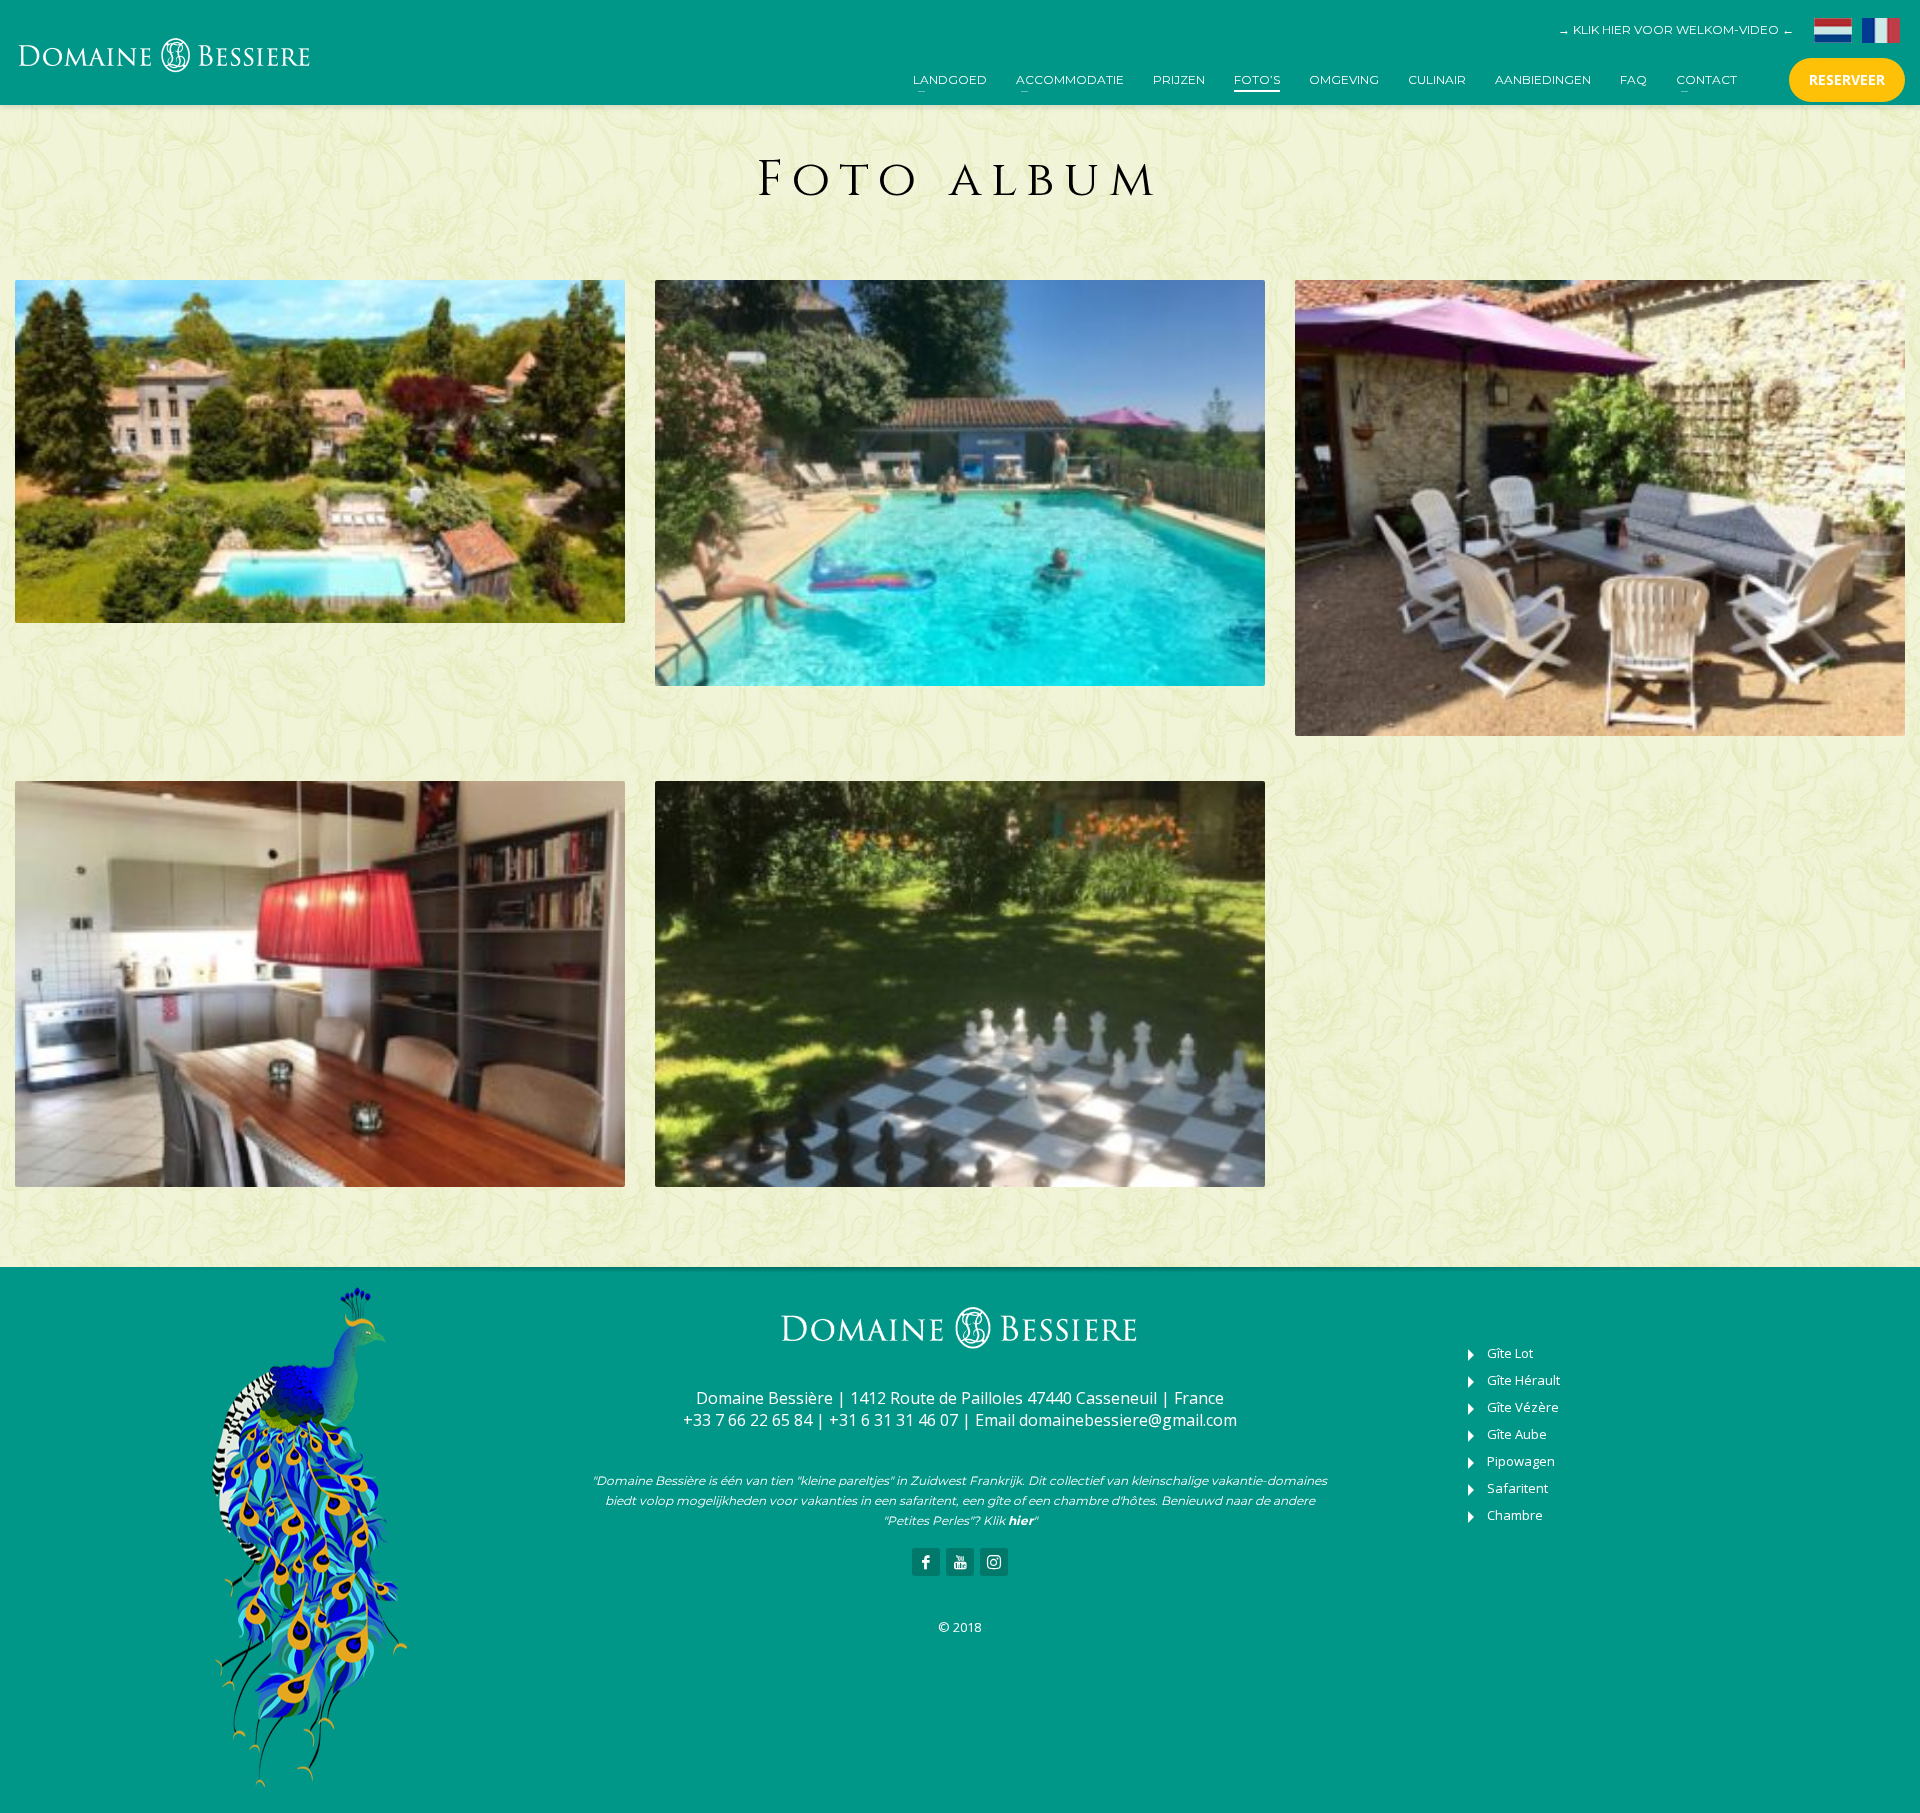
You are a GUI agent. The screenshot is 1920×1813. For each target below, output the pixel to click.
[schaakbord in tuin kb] (960, 984)
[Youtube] (960, 1562)
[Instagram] (994, 1562)
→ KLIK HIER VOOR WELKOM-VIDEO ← (1676, 29)
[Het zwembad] (960, 483)
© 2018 (959, 1627)
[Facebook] (926, 1562)
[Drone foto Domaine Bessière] (320, 451)
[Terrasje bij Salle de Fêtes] (1600, 508)
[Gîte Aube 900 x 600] (320, 984)
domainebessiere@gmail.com (1128, 1420)
